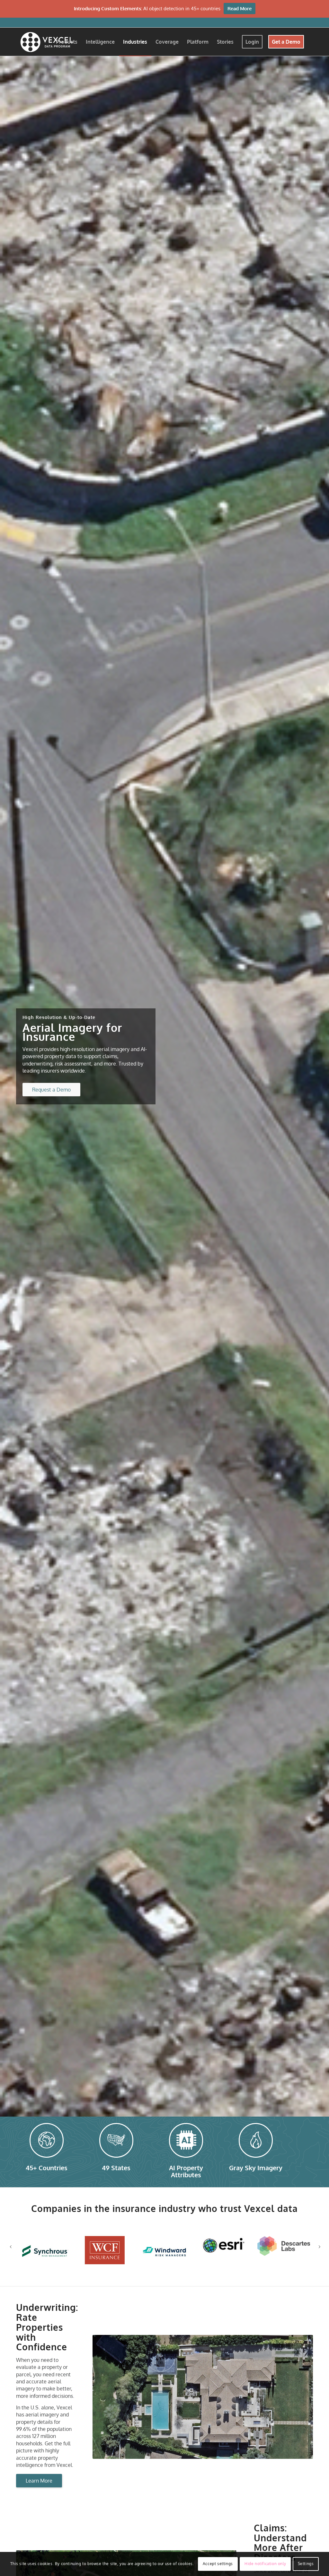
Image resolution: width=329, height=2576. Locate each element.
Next (319, 2242)
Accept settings (218, 2564)
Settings (306, 2564)
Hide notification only (265, 2564)
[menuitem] (67, 42)
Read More (240, 9)
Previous (11, 2242)
